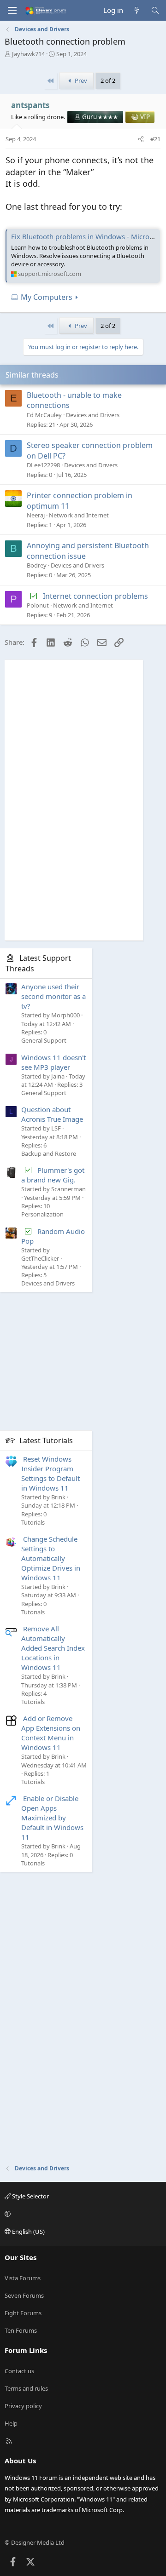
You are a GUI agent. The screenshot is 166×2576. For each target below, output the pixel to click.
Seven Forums (24, 2295)
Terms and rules (26, 2388)
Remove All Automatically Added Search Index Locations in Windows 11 (53, 1648)
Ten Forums (21, 2330)
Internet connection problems (95, 596)
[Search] (155, 10)
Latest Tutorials (46, 1440)
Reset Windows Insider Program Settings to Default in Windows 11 (50, 1473)
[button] (82, 2214)
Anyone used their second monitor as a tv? (53, 996)
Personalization (42, 1214)
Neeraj (36, 515)
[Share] (141, 139)
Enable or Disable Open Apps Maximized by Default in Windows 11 (52, 1818)
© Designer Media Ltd (35, 2542)
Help (11, 2423)
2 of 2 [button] (108, 80)
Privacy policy (23, 2406)
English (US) (28, 2232)
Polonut (38, 605)
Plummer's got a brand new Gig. (53, 1175)
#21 (155, 139)
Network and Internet (79, 515)
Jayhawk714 (28, 54)
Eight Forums (23, 2313)
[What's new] (137, 10)
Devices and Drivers (93, 415)
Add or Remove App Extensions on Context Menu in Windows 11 (51, 1733)
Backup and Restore (49, 1153)
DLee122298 (43, 465)
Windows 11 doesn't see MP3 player (53, 1062)
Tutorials (33, 1522)
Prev (80, 80)
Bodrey (37, 565)
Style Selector (30, 2196)
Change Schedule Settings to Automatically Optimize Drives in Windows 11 (51, 1558)
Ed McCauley (44, 415)
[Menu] (12, 11)
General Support (44, 1040)
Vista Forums (23, 2278)
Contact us (19, 2371)
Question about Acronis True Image (52, 1114)
